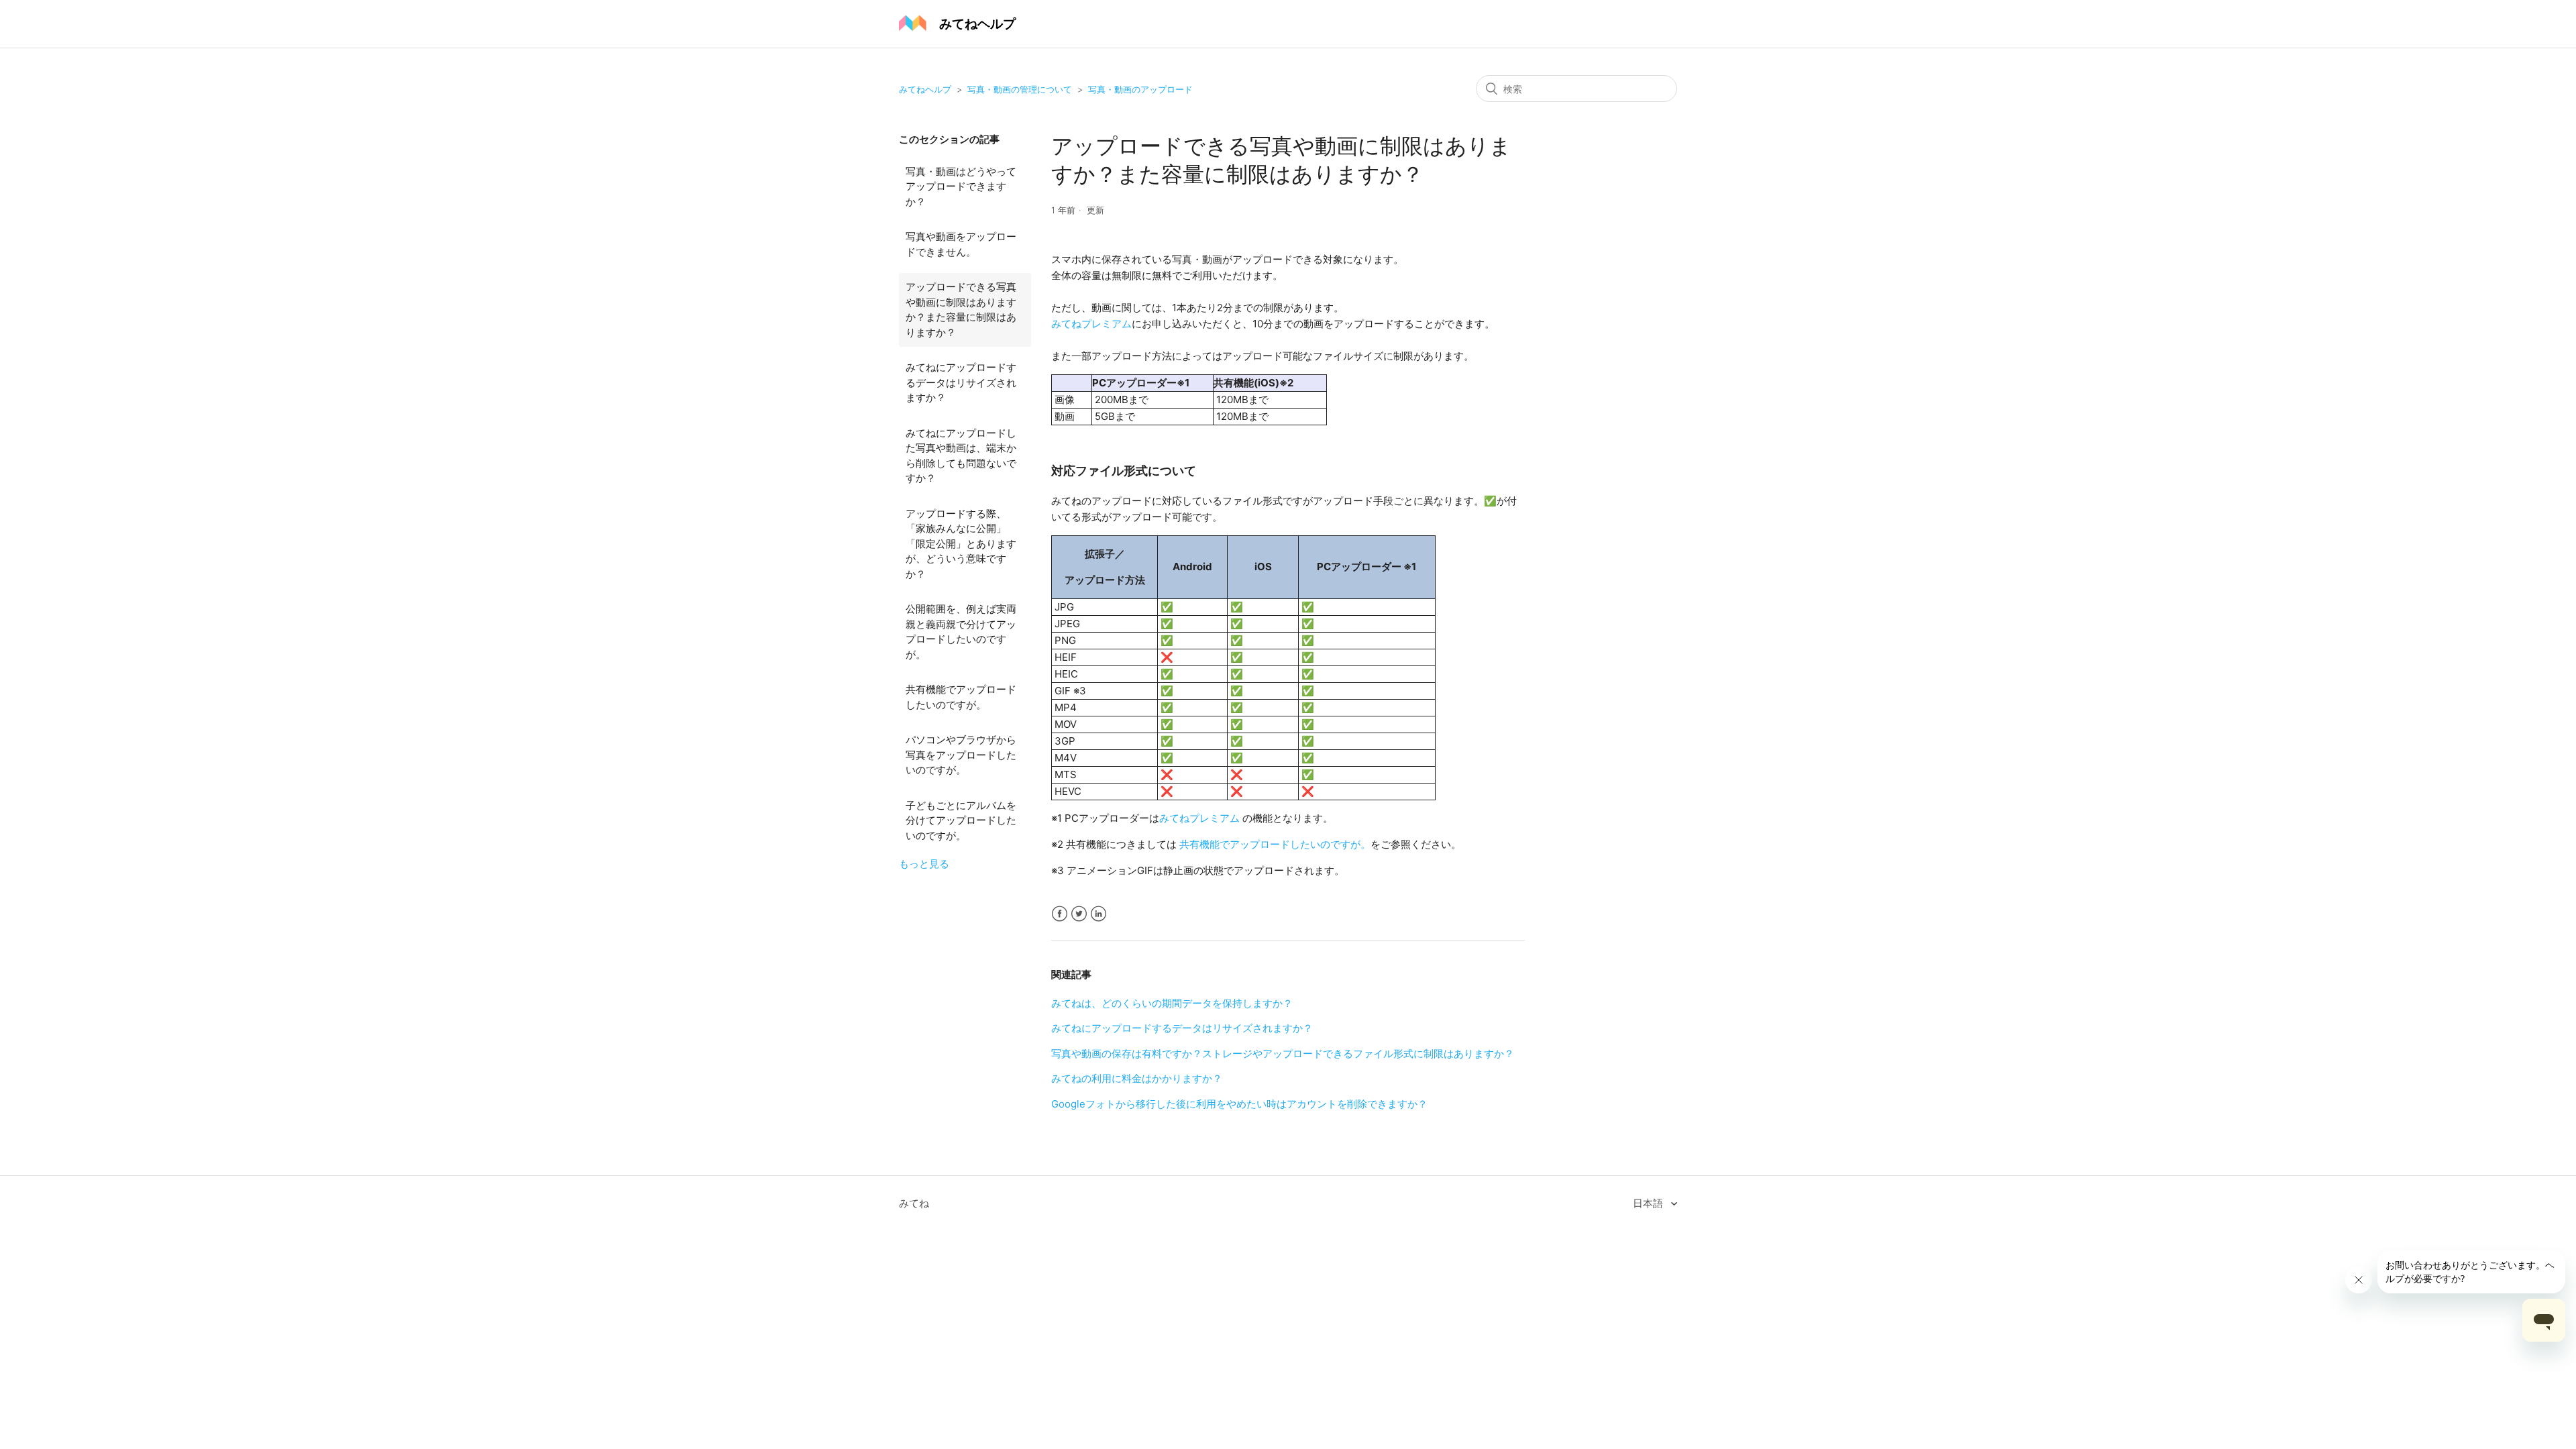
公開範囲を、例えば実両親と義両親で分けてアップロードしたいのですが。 (961, 632)
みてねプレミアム (1091, 324)
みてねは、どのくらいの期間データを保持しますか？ (1172, 1003)
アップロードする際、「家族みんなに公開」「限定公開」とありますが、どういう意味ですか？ (961, 544)
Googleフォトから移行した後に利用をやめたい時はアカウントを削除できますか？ (1239, 1104)
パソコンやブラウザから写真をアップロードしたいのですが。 (961, 755)
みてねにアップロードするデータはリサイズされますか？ (961, 382)
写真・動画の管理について (1020, 89)
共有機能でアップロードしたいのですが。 (961, 697)
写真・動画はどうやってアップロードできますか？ (961, 186)
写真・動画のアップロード (1140, 89)
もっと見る (924, 864)
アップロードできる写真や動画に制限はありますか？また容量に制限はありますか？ (961, 310)
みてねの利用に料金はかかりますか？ (1137, 1078)
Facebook (1060, 914)
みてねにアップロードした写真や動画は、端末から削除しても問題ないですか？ (961, 456)
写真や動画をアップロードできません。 (961, 244)
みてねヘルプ (925, 89)
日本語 (1649, 1203)
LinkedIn (1098, 914)
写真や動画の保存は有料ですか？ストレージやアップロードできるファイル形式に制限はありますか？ (1283, 1054)
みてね (914, 1203)
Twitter (1079, 914)
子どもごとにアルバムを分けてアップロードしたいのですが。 (961, 820)
